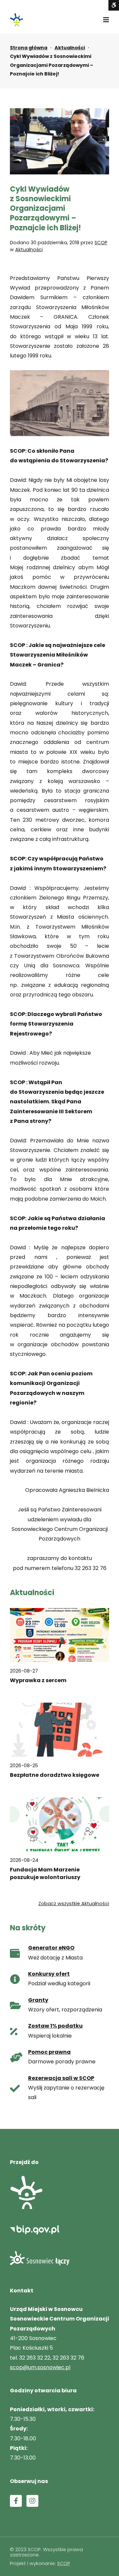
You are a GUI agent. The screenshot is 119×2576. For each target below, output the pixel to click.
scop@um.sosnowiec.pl (40, 2367)
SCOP (101, 243)
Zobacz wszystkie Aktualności (74, 1904)
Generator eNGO (51, 1948)
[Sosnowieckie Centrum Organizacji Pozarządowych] (17, 20)
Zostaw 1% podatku (55, 2026)
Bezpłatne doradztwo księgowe (55, 1775)
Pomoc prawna (49, 2052)
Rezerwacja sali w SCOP (61, 2078)
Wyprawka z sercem (38, 1680)
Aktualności (70, 48)
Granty (38, 2000)
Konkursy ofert (49, 1974)
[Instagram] (32, 2501)
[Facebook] (16, 2501)
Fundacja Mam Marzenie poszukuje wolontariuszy (45, 1873)
